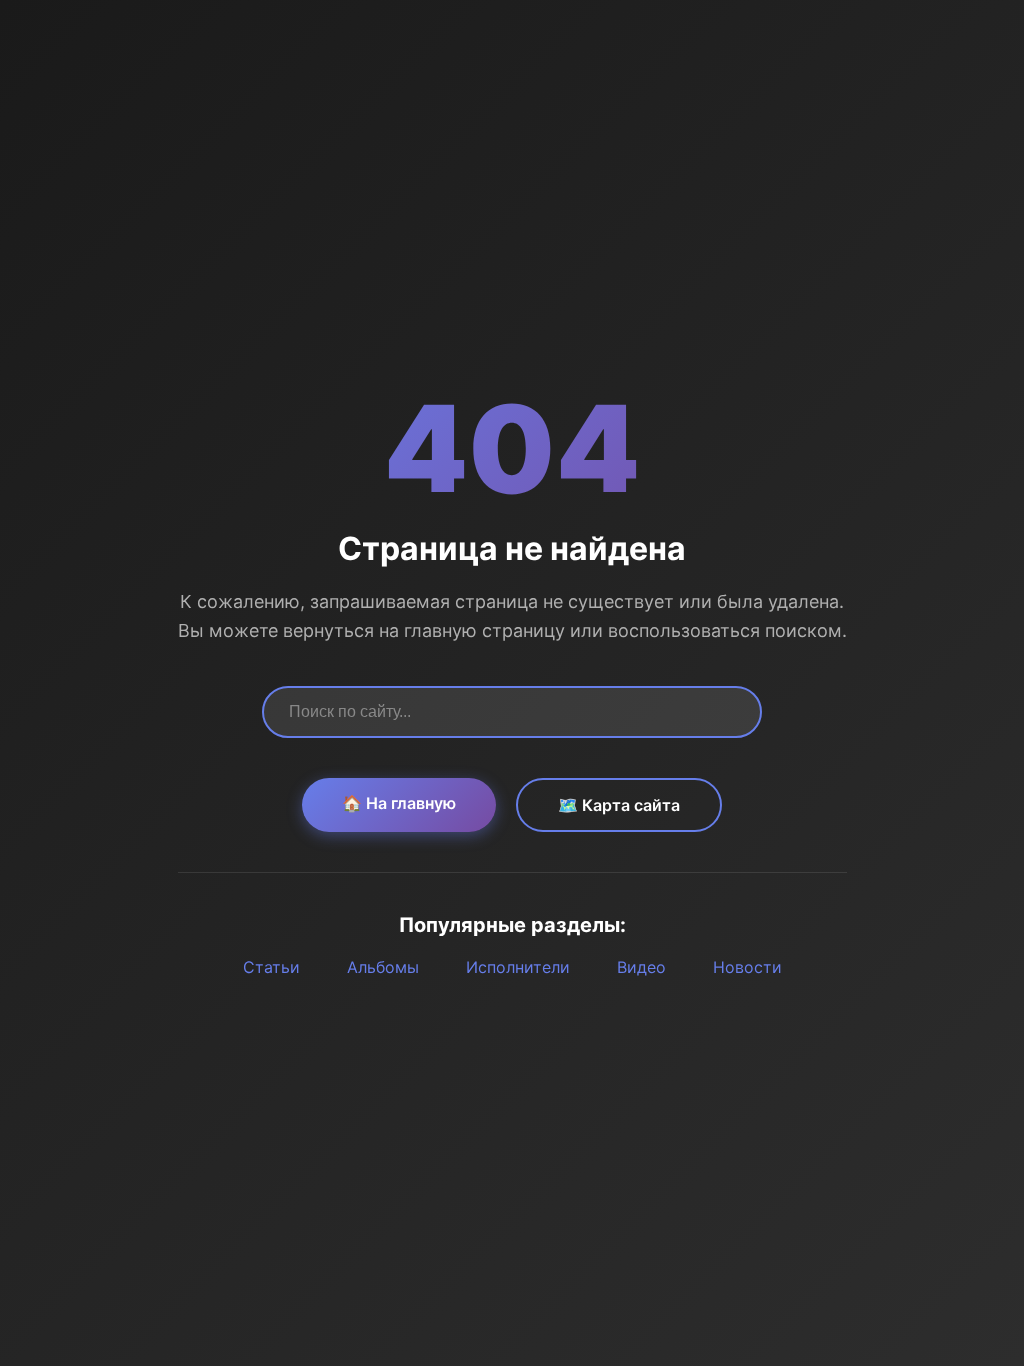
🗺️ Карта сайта (619, 805)
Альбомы (383, 967)
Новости (747, 967)
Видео (641, 967)
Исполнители (518, 967)
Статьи (271, 967)
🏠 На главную (399, 803)
